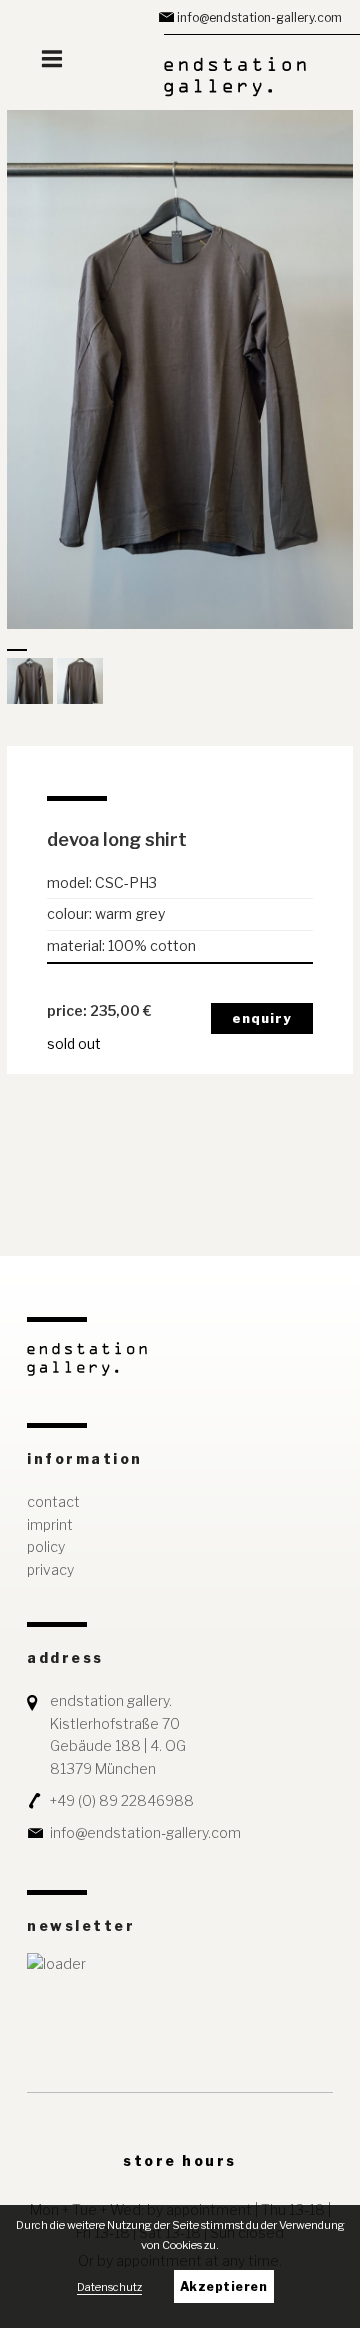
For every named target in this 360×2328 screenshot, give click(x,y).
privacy (50, 1569)
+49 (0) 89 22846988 (122, 1800)
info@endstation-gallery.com (259, 17)
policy (46, 1546)
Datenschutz (109, 2287)
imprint (50, 1524)
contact (53, 1501)
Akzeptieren (224, 2286)
